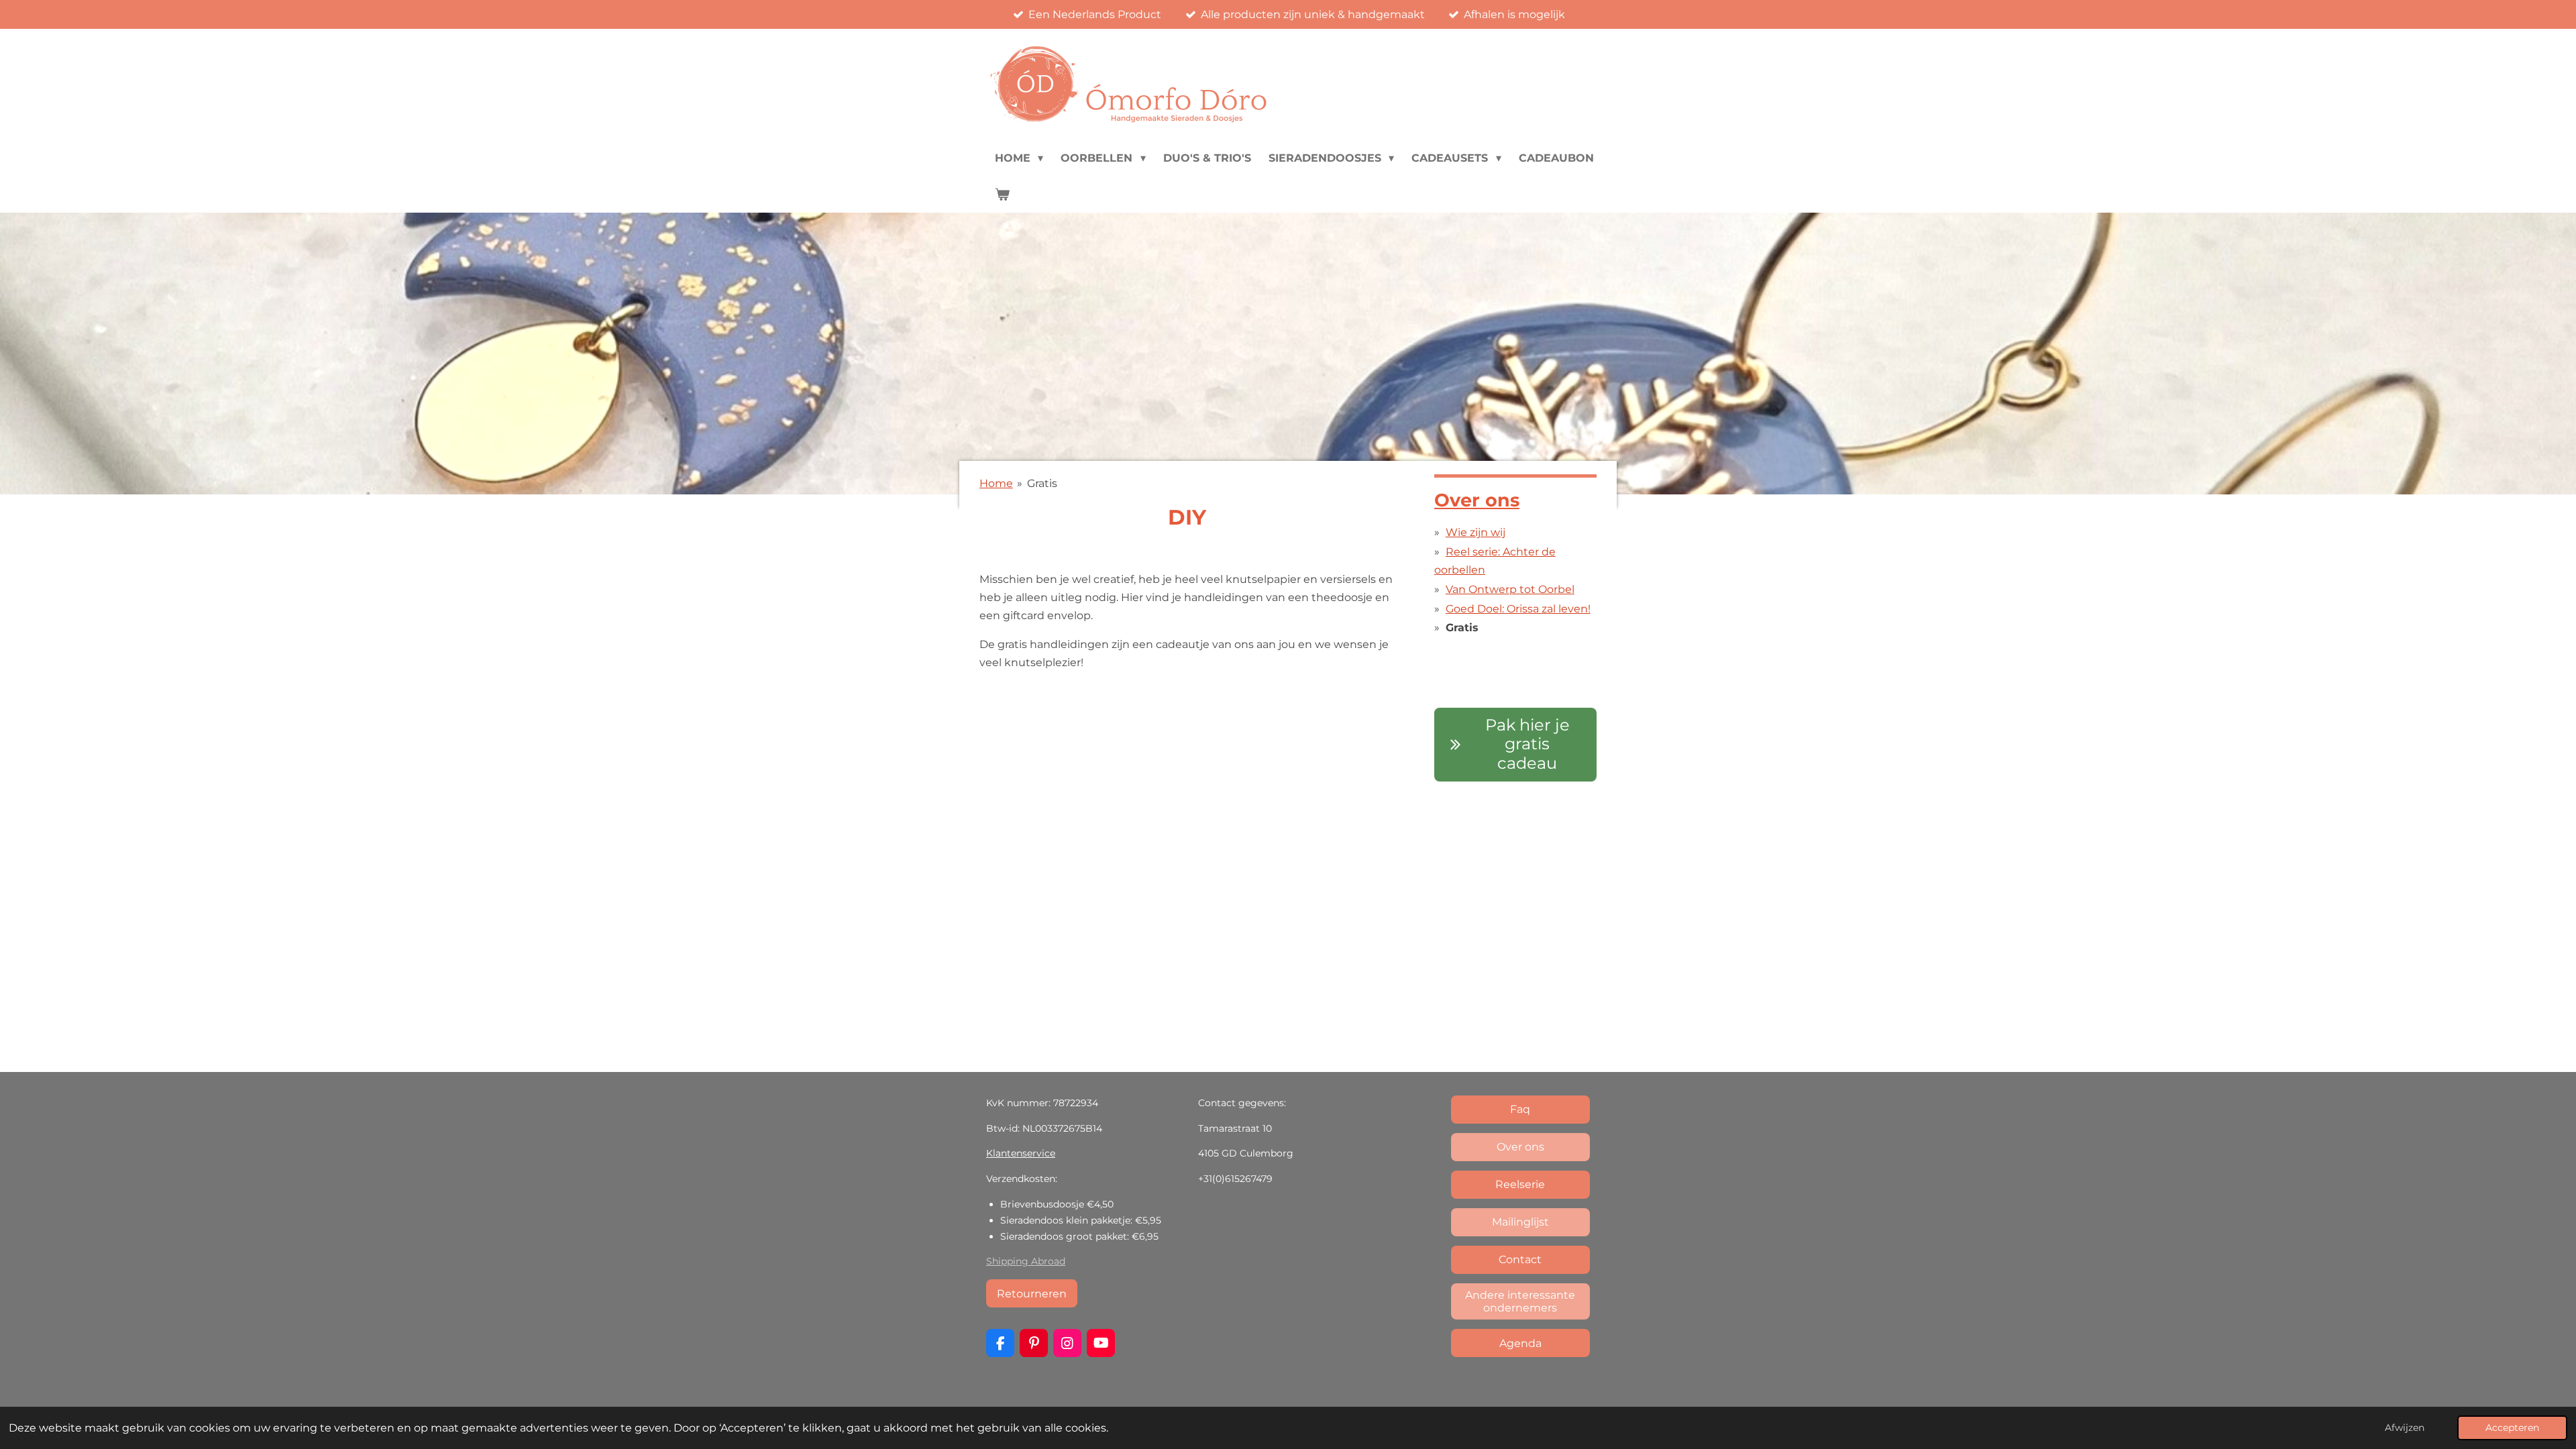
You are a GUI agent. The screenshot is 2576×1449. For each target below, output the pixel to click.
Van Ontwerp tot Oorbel (1510, 589)
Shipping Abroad (1026, 1261)
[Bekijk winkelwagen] (1002, 195)
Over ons (1477, 500)
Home (996, 483)
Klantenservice (1021, 1153)
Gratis (1042, 483)
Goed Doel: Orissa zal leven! (1518, 609)
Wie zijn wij (1475, 532)
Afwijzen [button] (2405, 1428)
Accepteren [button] (2512, 1428)
